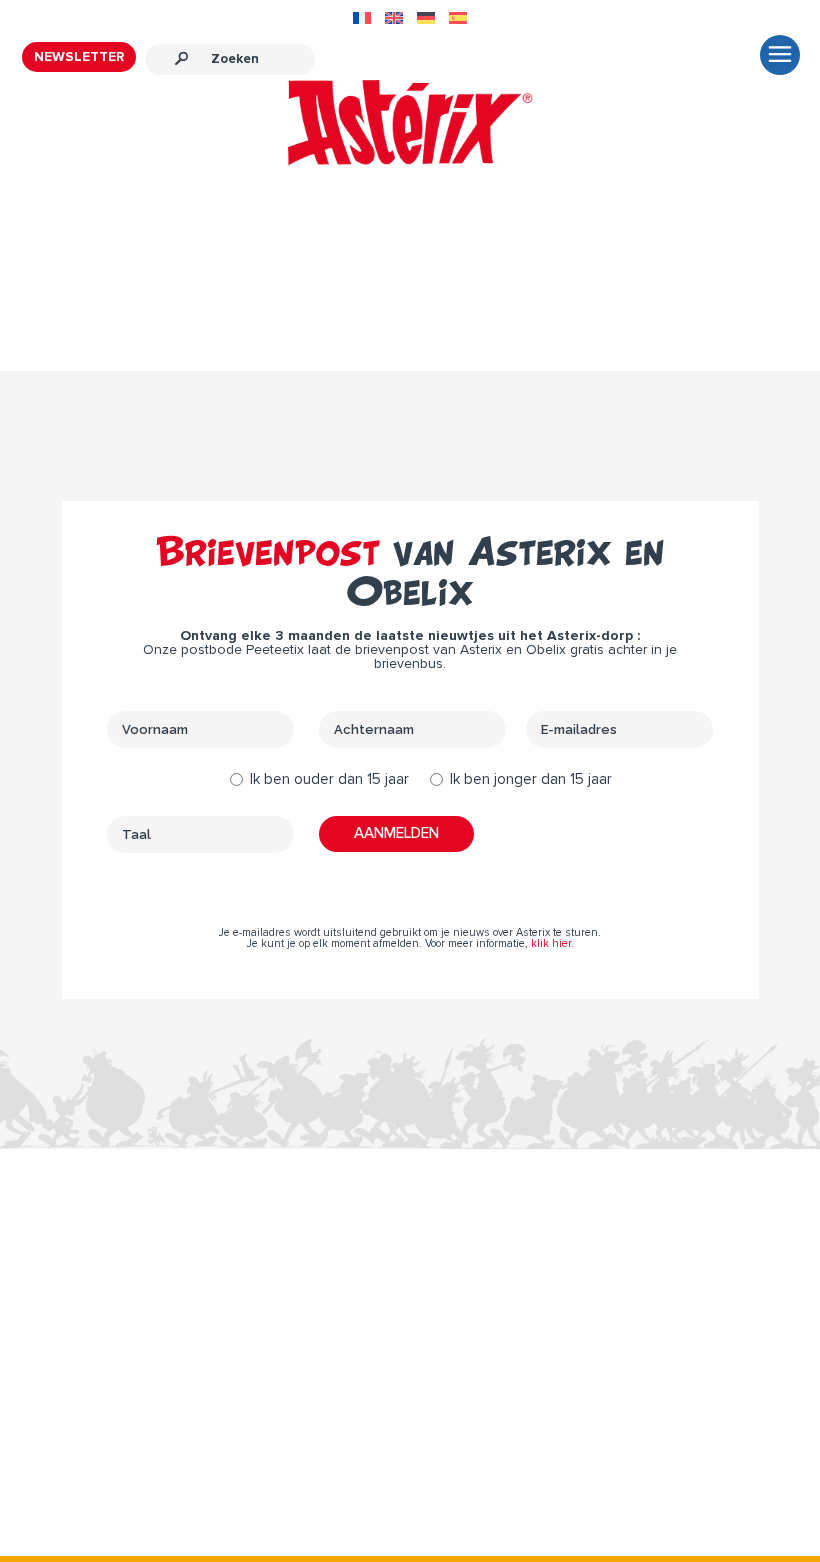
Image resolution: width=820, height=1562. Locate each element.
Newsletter (79, 57)
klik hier (551, 943)
